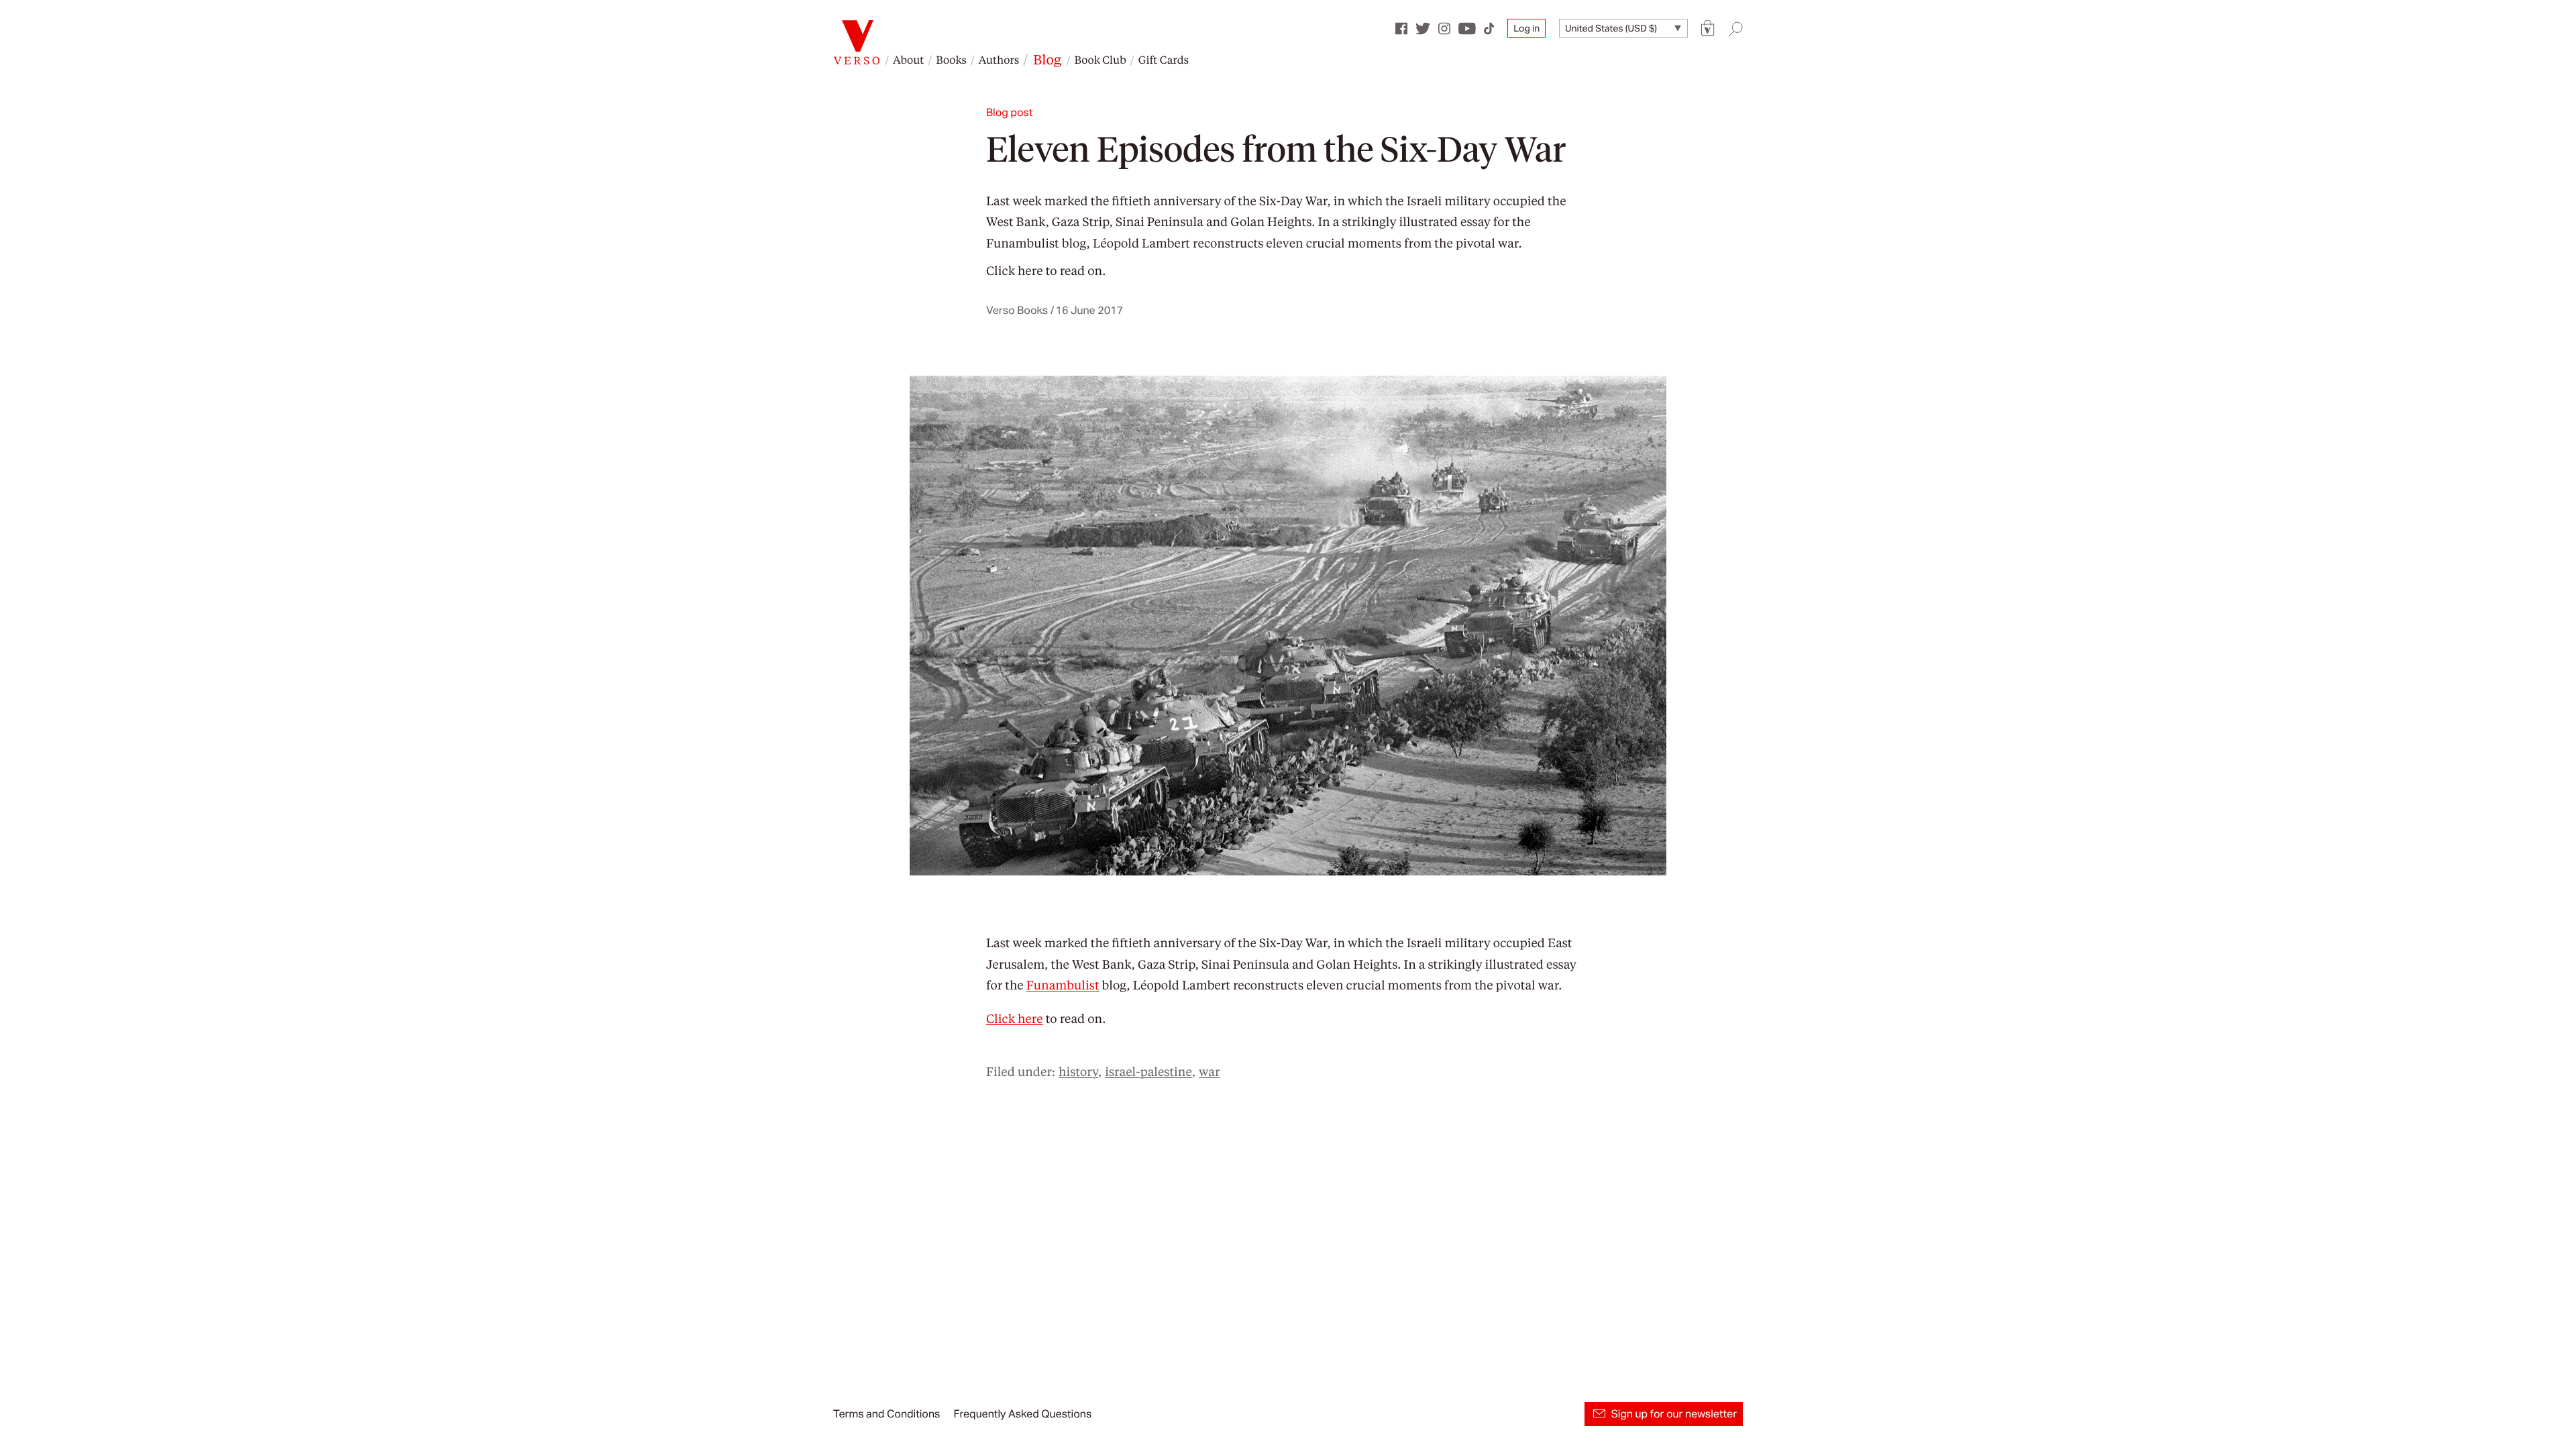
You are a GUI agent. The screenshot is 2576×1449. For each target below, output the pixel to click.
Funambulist (1023, 243)
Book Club (1100, 59)
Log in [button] (1526, 28)
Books (951, 59)
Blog (1047, 59)
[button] (1708, 29)
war (1209, 1072)
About (908, 59)
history (1078, 1072)
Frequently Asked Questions (1022, 1414)
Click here (1015, 271)
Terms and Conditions (887, 1414)
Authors (999, 59)
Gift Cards (1164, 59)
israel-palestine (1148, 1072)
